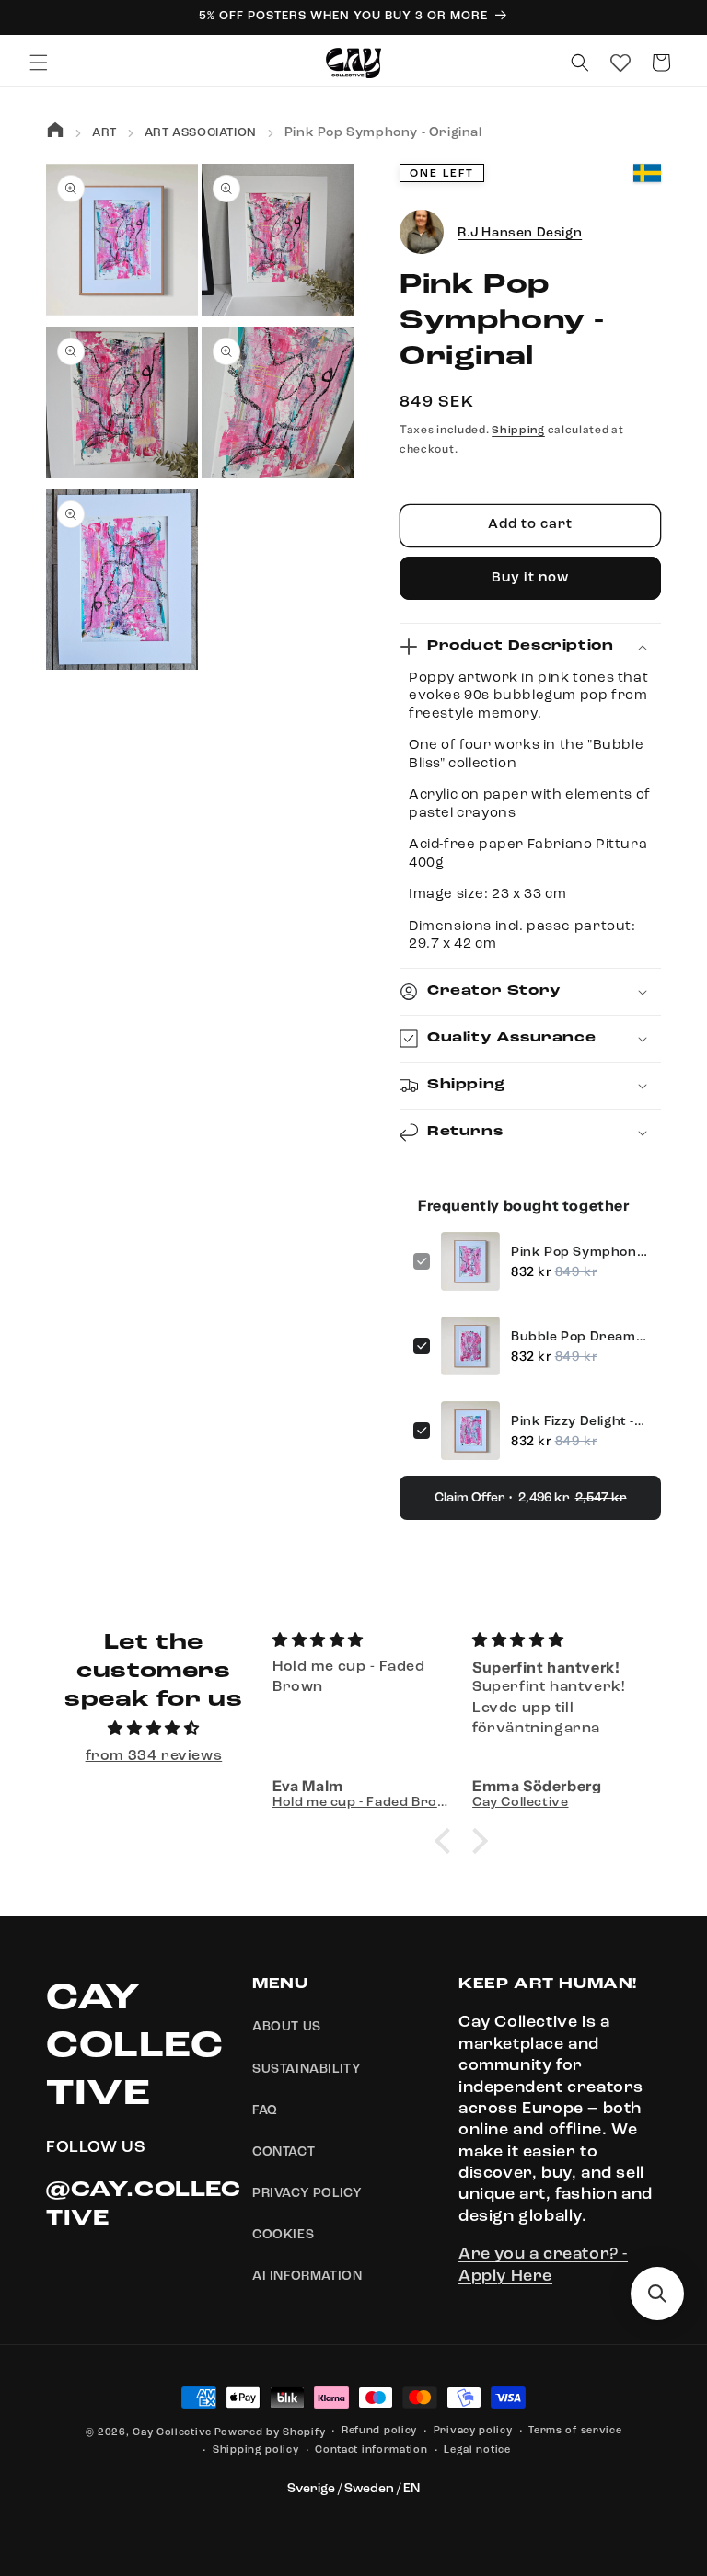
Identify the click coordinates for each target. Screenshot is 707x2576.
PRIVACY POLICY (307, 2193)
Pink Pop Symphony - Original (579, 1252)
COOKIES (283, 2235)
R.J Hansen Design (520, 233)
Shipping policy (256, 2450)
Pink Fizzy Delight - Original (579, 1421)
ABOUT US (287, 2027)
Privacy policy (473, 2431)
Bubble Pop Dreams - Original (579, 1337)
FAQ (265, 2110)
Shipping (518, 431)
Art (104, 133)
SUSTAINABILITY (307, 2069)
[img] (154, 1729)
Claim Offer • (531, 1498)
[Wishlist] (620, 63)
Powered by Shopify (270, 2433)
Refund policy (379, 2431)
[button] (39, 63)
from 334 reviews (154, 1756)
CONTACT (284, 2152)
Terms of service (575, 2431)
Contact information (371, 2450)
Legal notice (477, 2450)
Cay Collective (172, 2433)
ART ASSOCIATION (201, 133)
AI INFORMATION (307, 2276)
